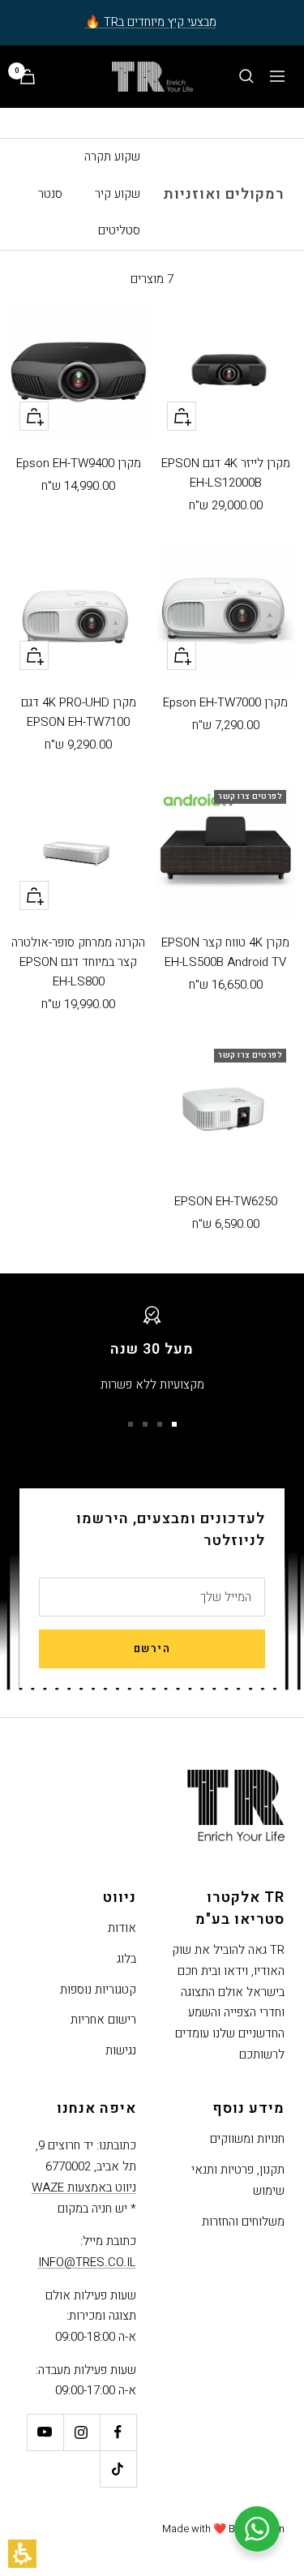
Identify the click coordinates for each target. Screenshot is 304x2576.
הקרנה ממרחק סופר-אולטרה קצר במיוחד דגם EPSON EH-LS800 (78, 962)
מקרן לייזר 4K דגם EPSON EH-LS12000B (226, 473)
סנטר (50, 194)
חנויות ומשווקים (247, 2139)
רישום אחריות (103, 2020)
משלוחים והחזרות (243, 2222)
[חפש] (246, 76)
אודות (122, 1928)
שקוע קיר (118, 194)
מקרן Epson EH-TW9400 (79, 463)
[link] (118, 2432)
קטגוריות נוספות (98, 1990)
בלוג (126, 1959)
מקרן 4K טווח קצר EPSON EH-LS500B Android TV (225, 952)
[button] (22, 2554)
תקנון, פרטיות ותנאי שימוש (238, 2180)
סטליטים (119, 230)
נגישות (121, 2050)
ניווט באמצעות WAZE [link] (84, 2187)
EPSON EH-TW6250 (226, 1201)
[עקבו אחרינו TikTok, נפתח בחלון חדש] (118, 2469)
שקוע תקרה (112, 157)
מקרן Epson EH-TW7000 (225, 702)
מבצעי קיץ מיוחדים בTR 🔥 (151, 22)
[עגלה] (28, 77)
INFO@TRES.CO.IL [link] (87, 2262)
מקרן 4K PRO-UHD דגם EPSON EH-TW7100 (79, 712)
